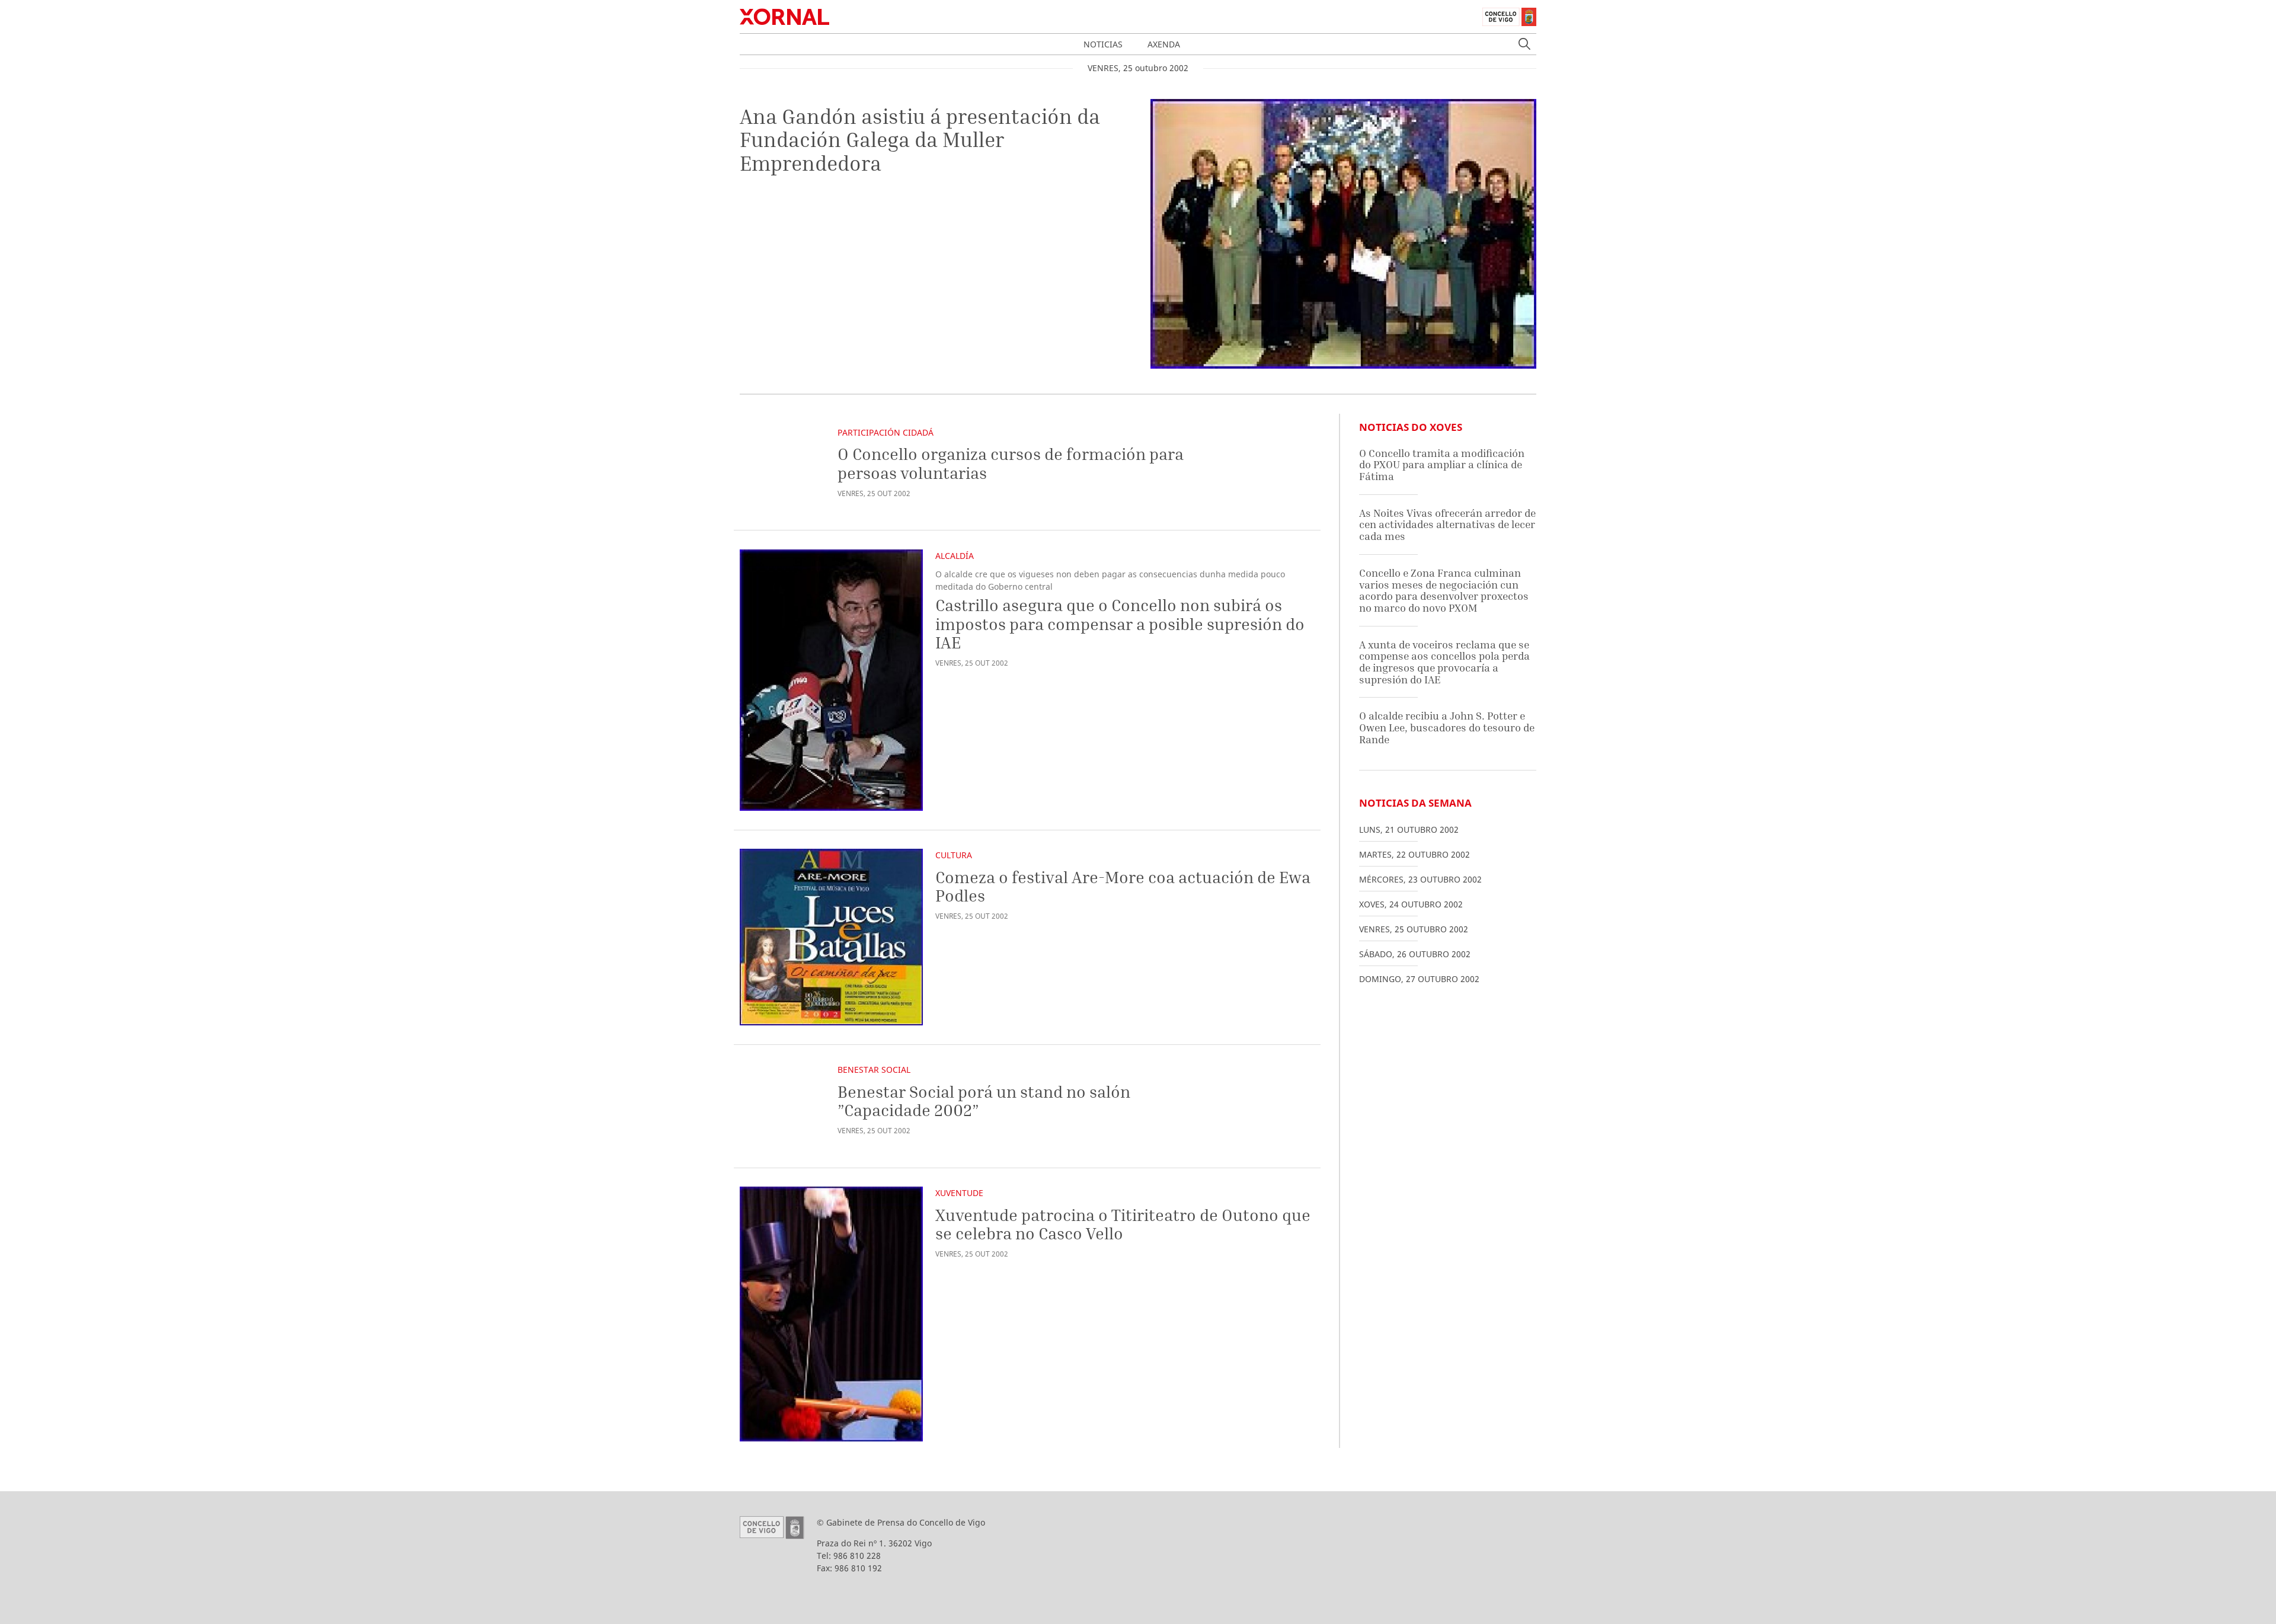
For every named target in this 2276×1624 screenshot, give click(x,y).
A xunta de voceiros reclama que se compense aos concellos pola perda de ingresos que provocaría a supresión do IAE (1444, 662)
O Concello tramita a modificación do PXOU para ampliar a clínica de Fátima (1442, 465)
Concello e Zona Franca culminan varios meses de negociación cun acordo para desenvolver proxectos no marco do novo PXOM (1444, 590)
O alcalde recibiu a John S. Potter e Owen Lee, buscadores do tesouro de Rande (1447, 727)
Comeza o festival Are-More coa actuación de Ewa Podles (1123, 886)
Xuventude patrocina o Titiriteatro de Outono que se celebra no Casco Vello (1123, 1224)
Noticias (1103, 44)
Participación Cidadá (886, 432)
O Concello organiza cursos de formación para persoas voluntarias (1011, 463)
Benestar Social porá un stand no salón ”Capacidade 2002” (984, 1101)
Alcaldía (955, 556)
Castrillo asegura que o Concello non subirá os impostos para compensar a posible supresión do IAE (1120, 624)
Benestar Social (874, 1070)
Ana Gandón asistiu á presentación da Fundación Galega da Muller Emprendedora (920, 140)
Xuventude (959, 1193)
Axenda (1164, 44)
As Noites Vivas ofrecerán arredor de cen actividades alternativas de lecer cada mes (1447, 525)
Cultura (954, 855)
